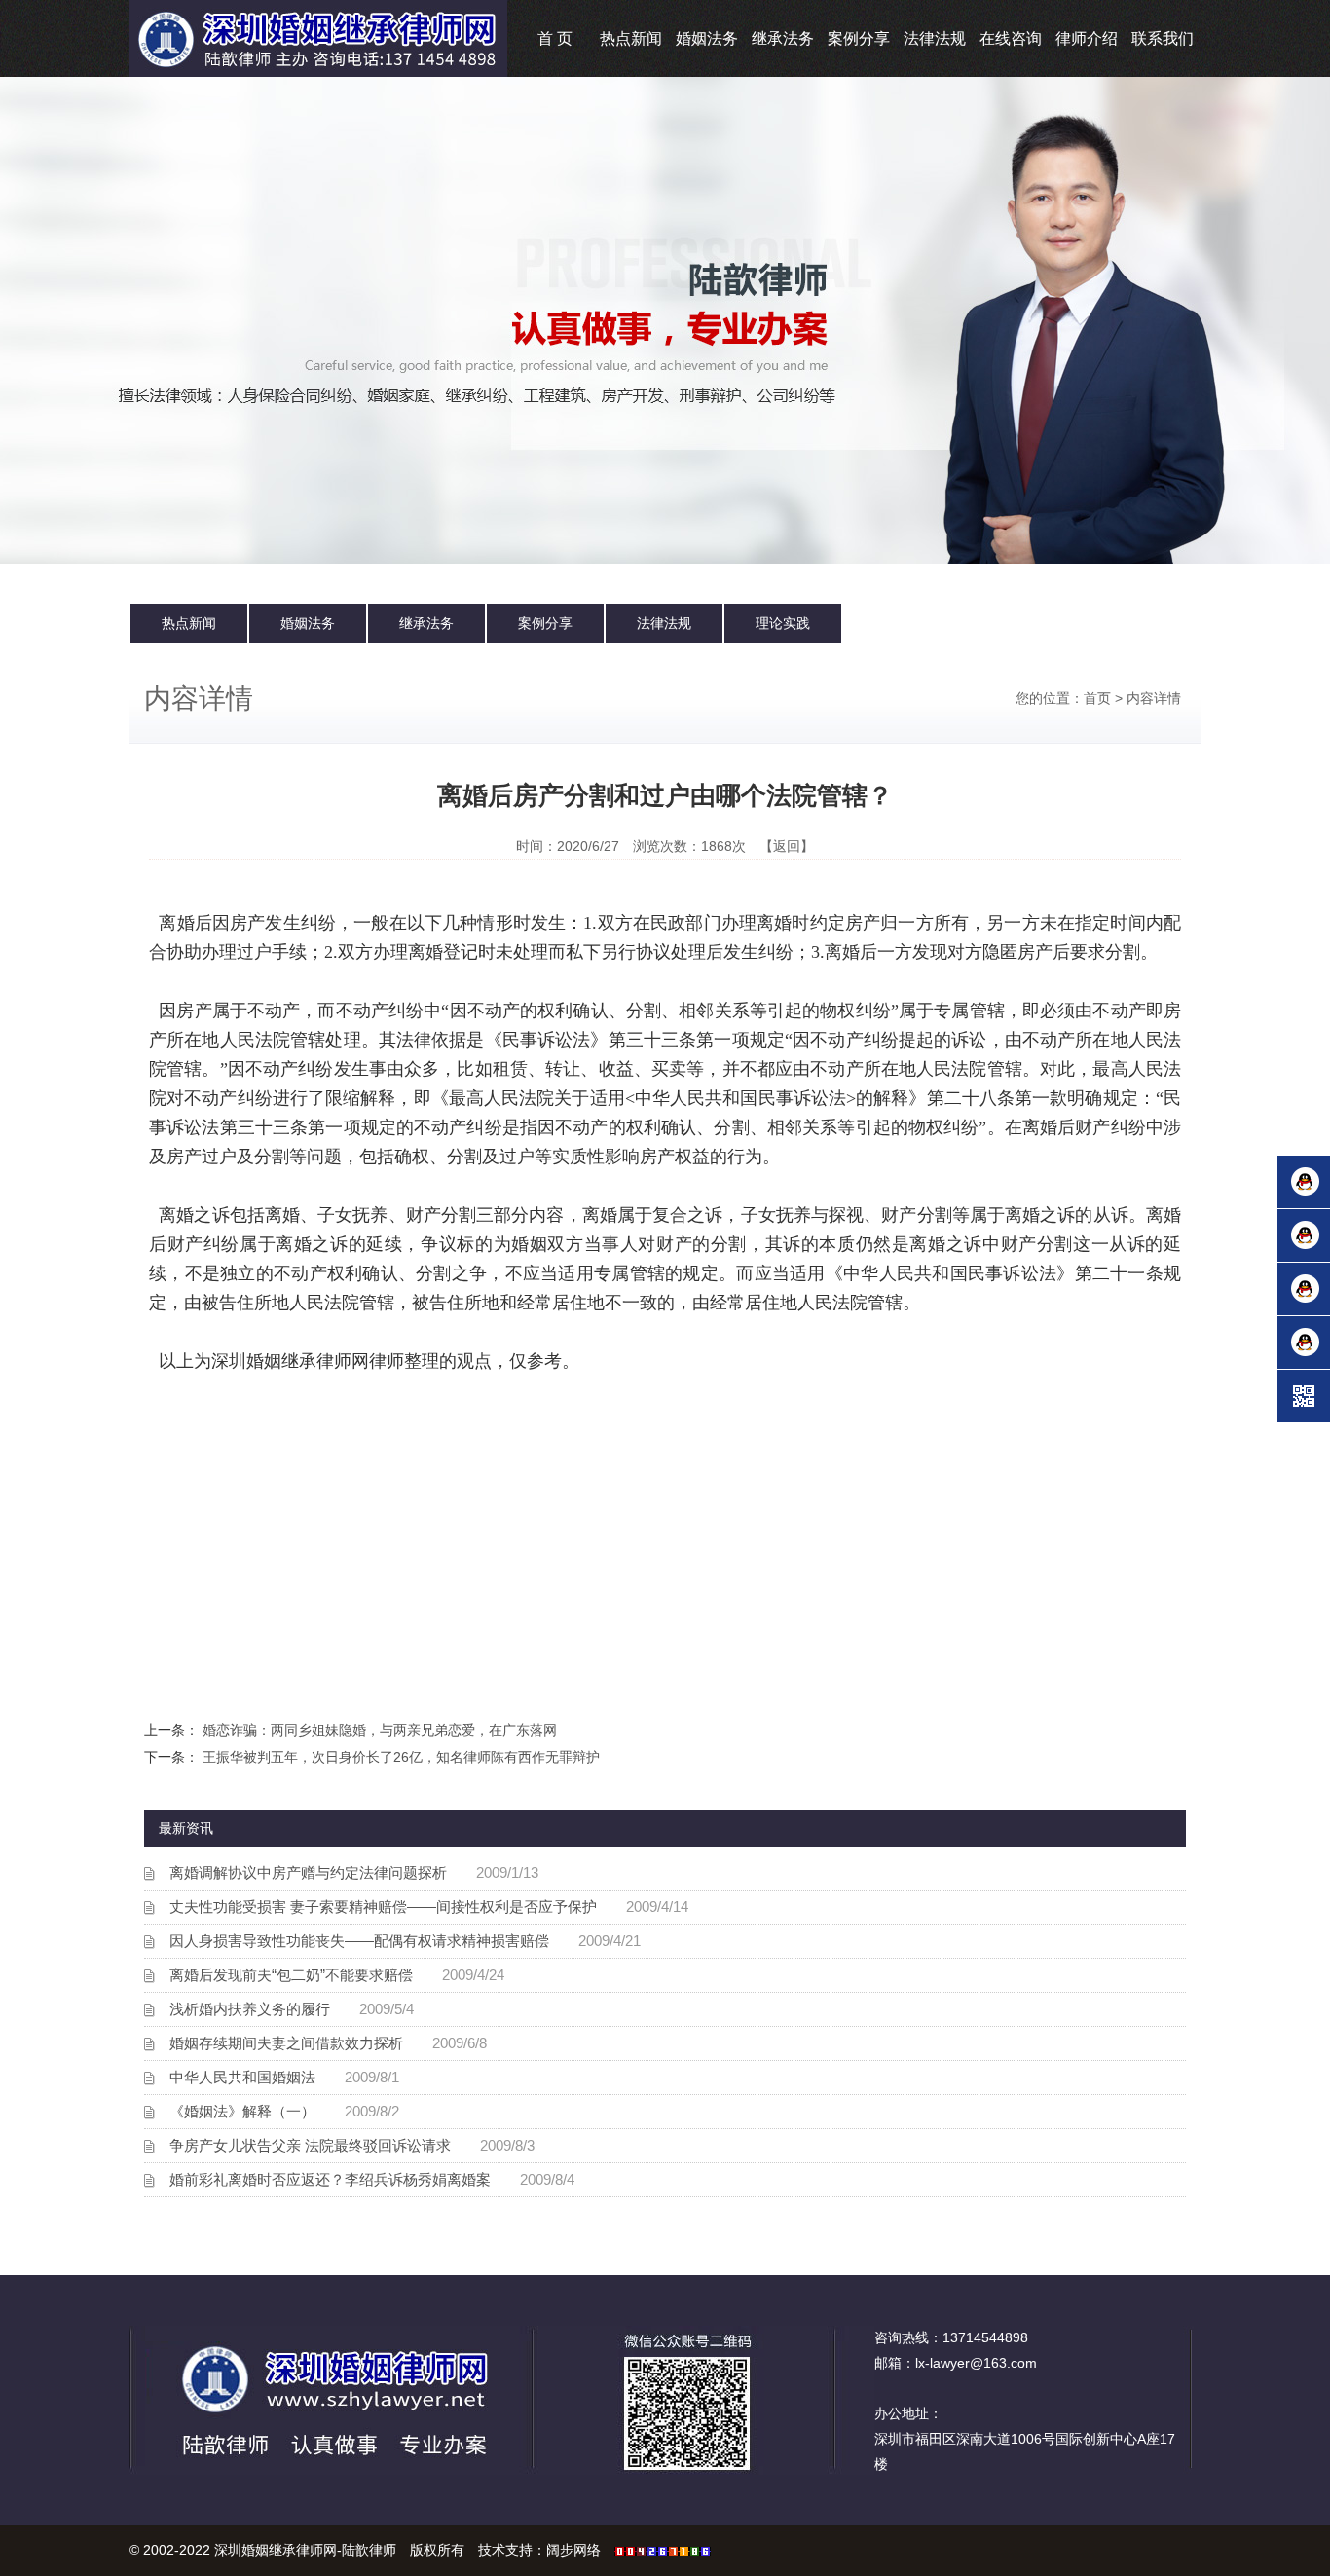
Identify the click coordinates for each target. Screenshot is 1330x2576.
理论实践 (783, 623)
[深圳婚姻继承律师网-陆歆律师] (318, 37)
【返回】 (787, 846)
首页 (1097, 698)
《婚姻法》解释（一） (242, 2111)
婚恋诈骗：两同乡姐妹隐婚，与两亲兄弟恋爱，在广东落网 (380, 1730)
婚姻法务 (707, 38)
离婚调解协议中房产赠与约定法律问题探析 (308, 1873)
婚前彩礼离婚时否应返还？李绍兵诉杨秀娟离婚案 (330, 2179)
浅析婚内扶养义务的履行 (250, 2009)
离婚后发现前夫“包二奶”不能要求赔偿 (291, 1975)
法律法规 (935, 38)
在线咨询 (1011, 38)
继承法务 (783, 38)
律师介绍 (1087, 38)
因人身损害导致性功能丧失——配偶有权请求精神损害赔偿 (359, 1941)
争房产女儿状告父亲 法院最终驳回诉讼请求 (310, 2145)
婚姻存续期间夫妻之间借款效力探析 (286, 2043)
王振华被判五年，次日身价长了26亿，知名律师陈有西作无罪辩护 (401, 1757)
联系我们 (1163, 38)
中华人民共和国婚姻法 (242, 2077)
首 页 (555, 38)
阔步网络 (573, 2550)
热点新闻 (631, 38)
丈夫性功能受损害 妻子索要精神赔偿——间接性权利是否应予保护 (383, 1907)
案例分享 (859, 38)
